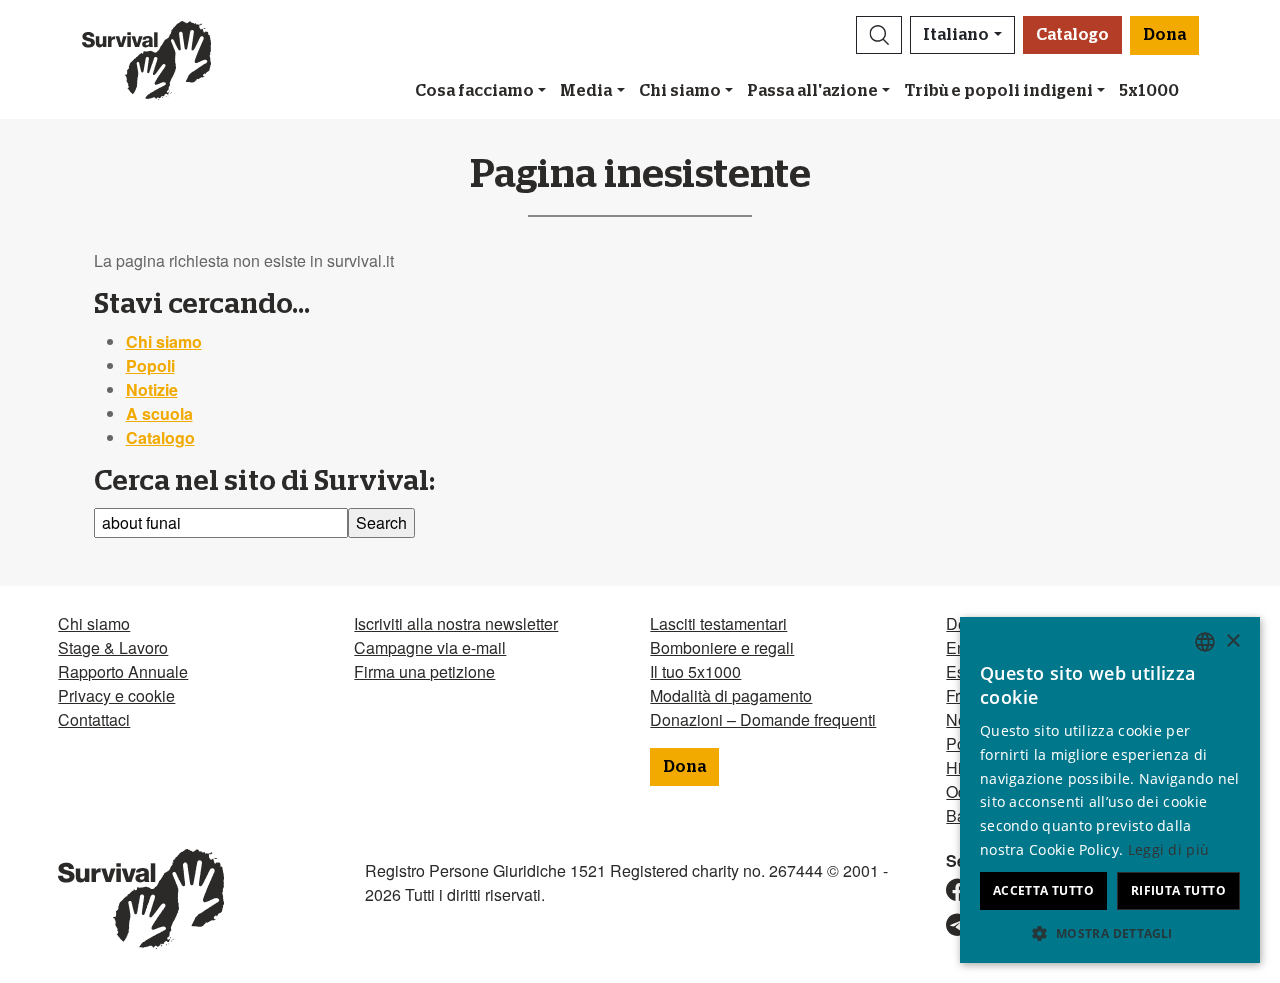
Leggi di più (1169, 849)
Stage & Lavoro (113, 647)
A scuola (159, 413)
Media (586, 91)
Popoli (150, 365)
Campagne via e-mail (430, 647)
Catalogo (1072, 35)
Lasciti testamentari (718, 623)
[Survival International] (147, 60)
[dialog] (1110, 790)
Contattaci (94, 719)
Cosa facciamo (474, 91)
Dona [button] (1164, 35)
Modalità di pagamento (731, 695)
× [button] (1232, 641)
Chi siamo (680, 91)
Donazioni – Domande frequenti (763, 719)
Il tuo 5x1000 (695, 671)
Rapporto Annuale (123, 671)
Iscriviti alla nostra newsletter (456, 623)
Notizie (152, 389)
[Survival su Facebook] (949, 890)
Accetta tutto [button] (1043, 890)
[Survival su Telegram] (949, 925)
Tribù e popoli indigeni (999, 91)
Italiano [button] (956, 35)
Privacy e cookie (116, 695)
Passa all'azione (812, 91)
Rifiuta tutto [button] (1178, 890)
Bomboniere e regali (722, 647)
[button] (879, 35)
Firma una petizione (424, 671)
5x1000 (1149, 91)
